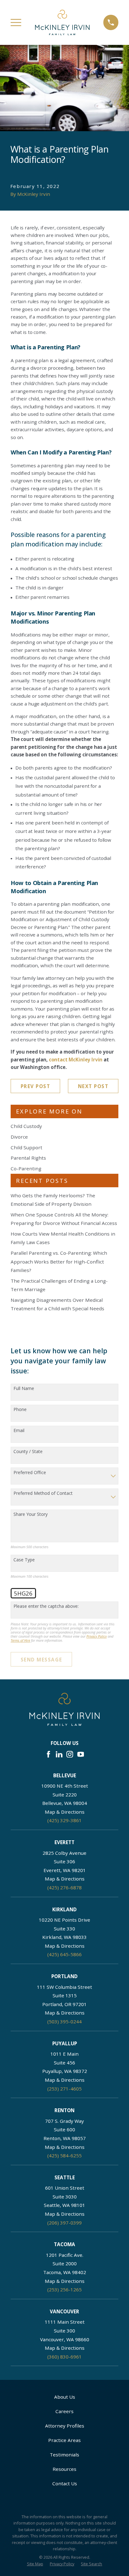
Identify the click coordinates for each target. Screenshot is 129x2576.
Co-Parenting (26, 1168)
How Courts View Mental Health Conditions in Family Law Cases (63, 1238)
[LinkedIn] (59, 1754)
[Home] (62, 22)
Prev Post (36, 1086)
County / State (28, 1452)
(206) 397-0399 (64, 2223)
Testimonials (64, 2455)
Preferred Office (30, 1473)
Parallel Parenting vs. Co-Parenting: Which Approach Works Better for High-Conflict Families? (59, 1261)
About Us (65, 2397)
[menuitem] (35, 2564)
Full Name (24, 1389)
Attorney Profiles (65, 2426)
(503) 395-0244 (64, 2021)
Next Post (93, 1086)
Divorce (19, 1137)
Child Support (26, 1147)
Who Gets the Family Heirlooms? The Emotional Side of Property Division (53, 1200)
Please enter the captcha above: (46, 1606)
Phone (20, 1410)
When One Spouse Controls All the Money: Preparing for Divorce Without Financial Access (64, 1219)
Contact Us (65, 2483)
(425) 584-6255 (64, 2155)
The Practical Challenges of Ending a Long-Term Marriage (59, 1285)
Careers (64, 2411)
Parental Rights (28, 1158)
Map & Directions (65, 1812)
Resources (64, 2469)
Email (19, 1431)
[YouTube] (81, 1754)
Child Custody (26, 1126)
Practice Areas (64, 2440)
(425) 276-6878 (64, 1887)
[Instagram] (70, 1754)
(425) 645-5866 (64, 1954)
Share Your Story (31, 1514)
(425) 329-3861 (64, 1820)
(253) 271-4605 (64, 2089)
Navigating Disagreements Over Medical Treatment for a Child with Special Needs (57, 1304)
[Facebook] (48, 1754)
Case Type (24, 1560)
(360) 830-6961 (64, 2357)
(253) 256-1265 (64, 2289)
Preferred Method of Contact (43, 1493)
